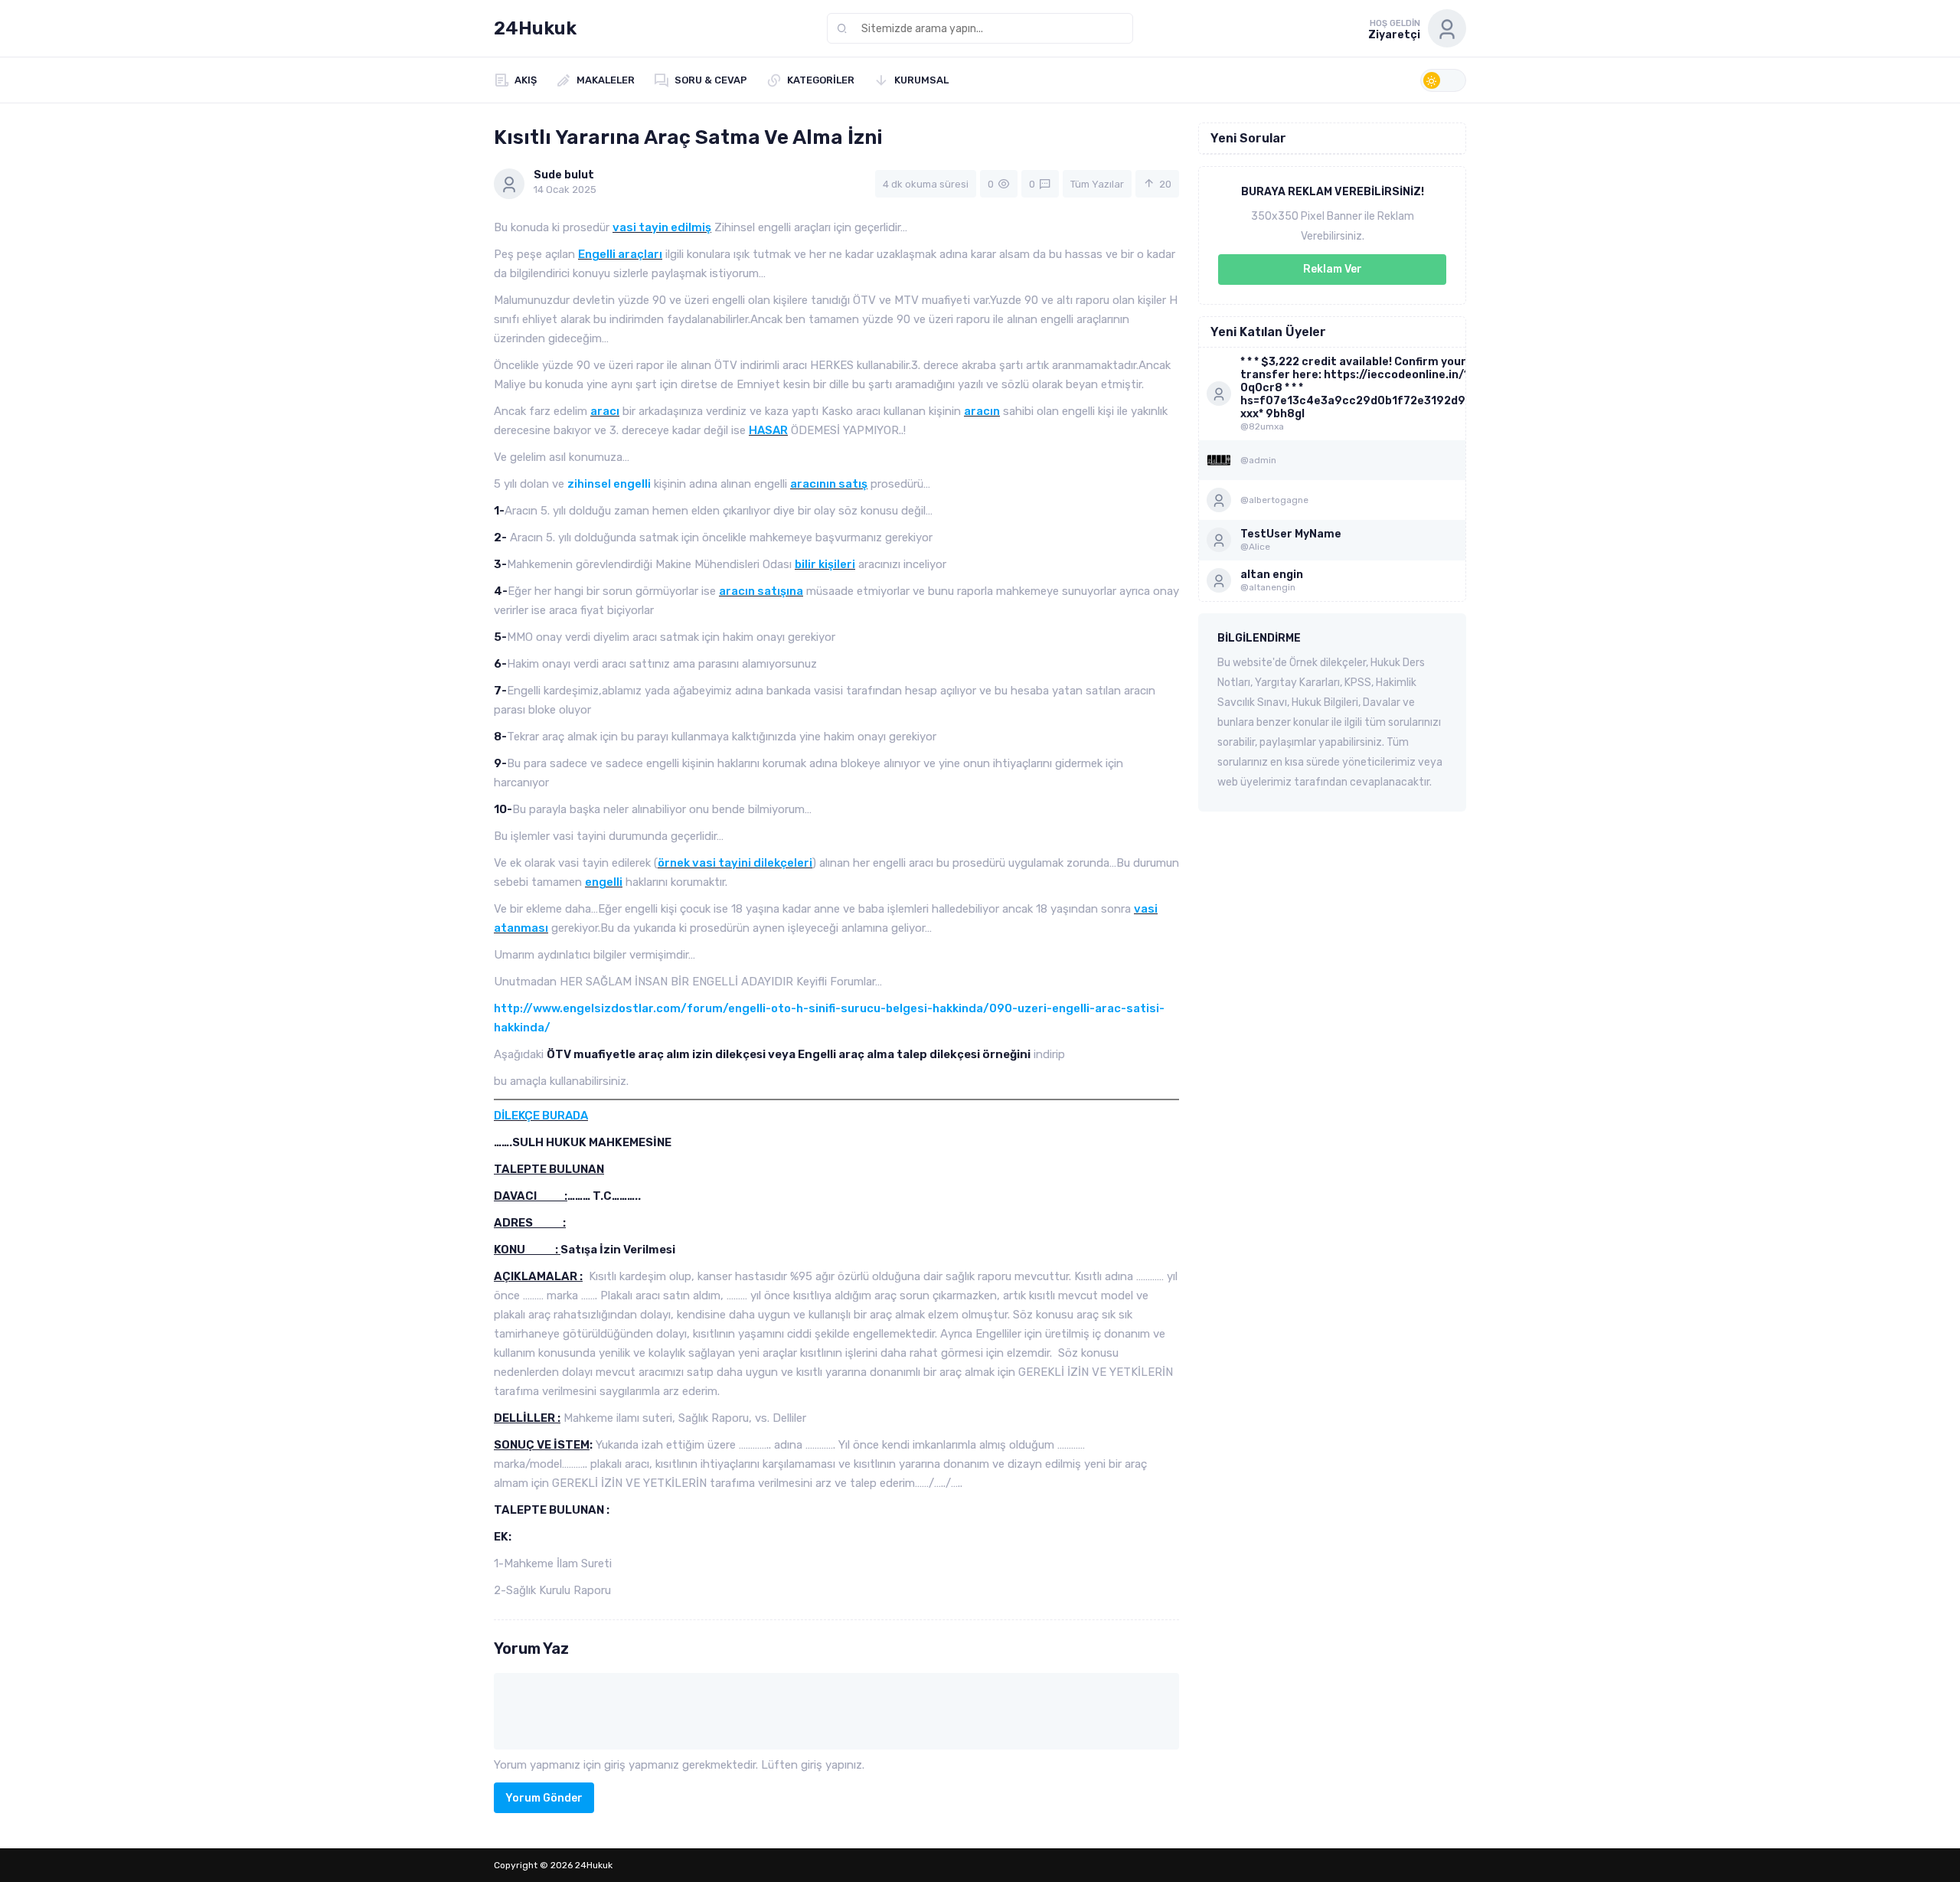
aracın (982, 411)
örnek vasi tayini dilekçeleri (735, 863)
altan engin (1272, 575)
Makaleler (606, 80)
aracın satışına (761, 591)
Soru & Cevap (711, 80)
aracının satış (829, 484)
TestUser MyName (1291, 534)
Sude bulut (564, 175)
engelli (604, 882)
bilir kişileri (825, 564)
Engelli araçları (620, 254)
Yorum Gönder (544, 1798)
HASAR (768, 430)
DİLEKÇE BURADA (541, 1116)
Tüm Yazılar (1097, 184)
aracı (605, 411)
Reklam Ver (1333, 269)
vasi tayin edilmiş (662, 227)
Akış (526, 80)
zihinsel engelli (609, 484)
